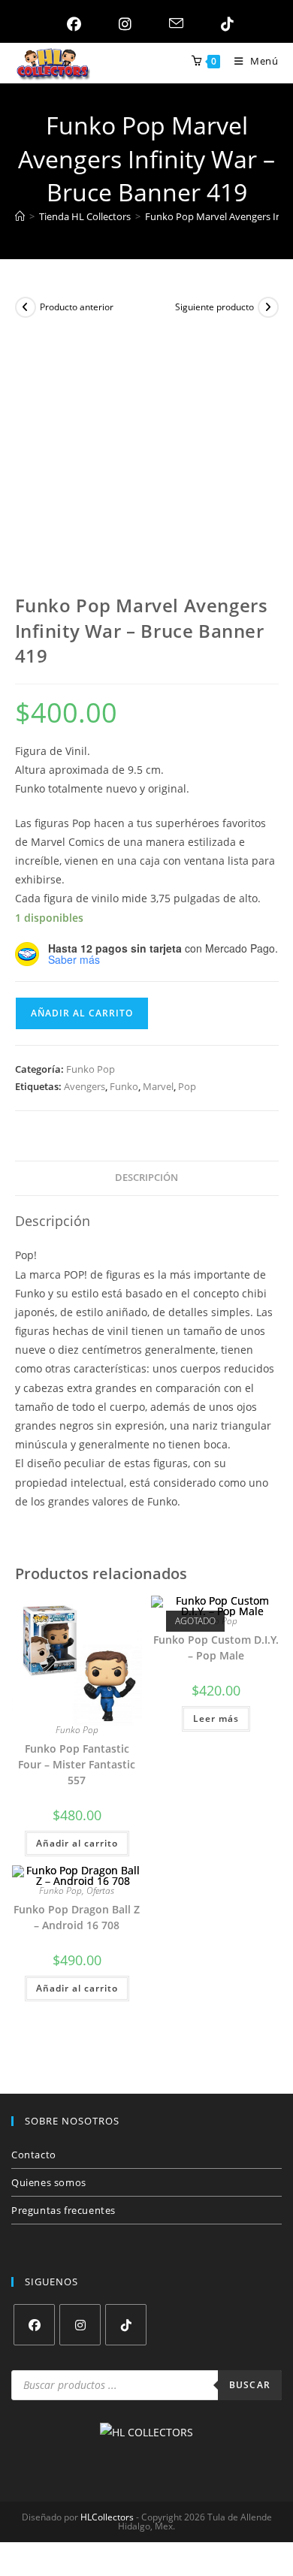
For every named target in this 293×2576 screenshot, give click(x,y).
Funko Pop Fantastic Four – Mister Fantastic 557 (77, 1764)
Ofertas (100, 1890)
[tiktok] (126, 2325)
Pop (187, 1086)
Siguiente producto (214, 307)
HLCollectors (107, 2517)
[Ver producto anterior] (26, 307)
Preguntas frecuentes (63, 2210)
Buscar (250, 2385)
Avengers (85, 1086)
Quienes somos (49, 2182)
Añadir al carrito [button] (77, 1843)
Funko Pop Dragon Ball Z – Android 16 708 (77, 1917)
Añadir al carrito (82, 1013)
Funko (124, 1086)
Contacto (34, 2155)
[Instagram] (80, 2325)
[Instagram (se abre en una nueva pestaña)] (121, 24)
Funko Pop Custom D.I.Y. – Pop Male (216, 1647)
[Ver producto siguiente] (268, 307)
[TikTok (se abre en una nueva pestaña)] (224, 24)
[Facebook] (34, 2325)
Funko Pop (91, 1069)
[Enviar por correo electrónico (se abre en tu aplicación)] (172, 24)
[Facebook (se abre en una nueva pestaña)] (70, 24)
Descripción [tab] (146, 1178)
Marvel (158, 1086)
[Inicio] (20, 216)
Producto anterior (77, 307)
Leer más (216, 1718)
